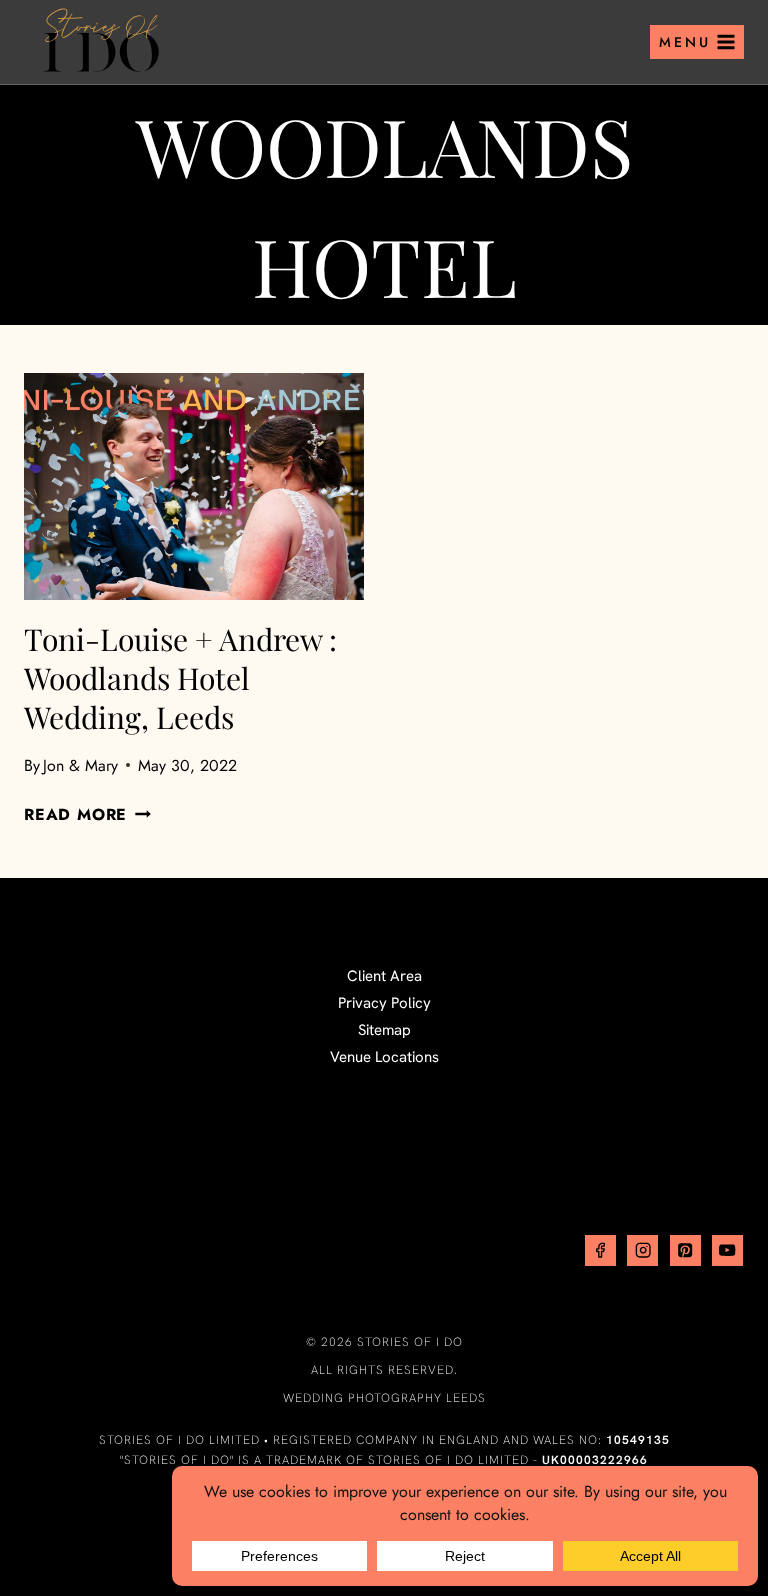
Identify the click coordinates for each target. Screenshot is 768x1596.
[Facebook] (600, 1250)
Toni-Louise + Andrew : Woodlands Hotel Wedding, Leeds (180, 678)
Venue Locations (384, 1057)
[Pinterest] (685, 1250)
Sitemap (384, 1030)
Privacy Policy (384, 1003)
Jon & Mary (80, 765)
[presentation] (194, 486)
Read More (87, 814)
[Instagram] (642, 1250)
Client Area (384, 976)
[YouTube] (727, 1250)
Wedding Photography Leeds (384, 1398)
